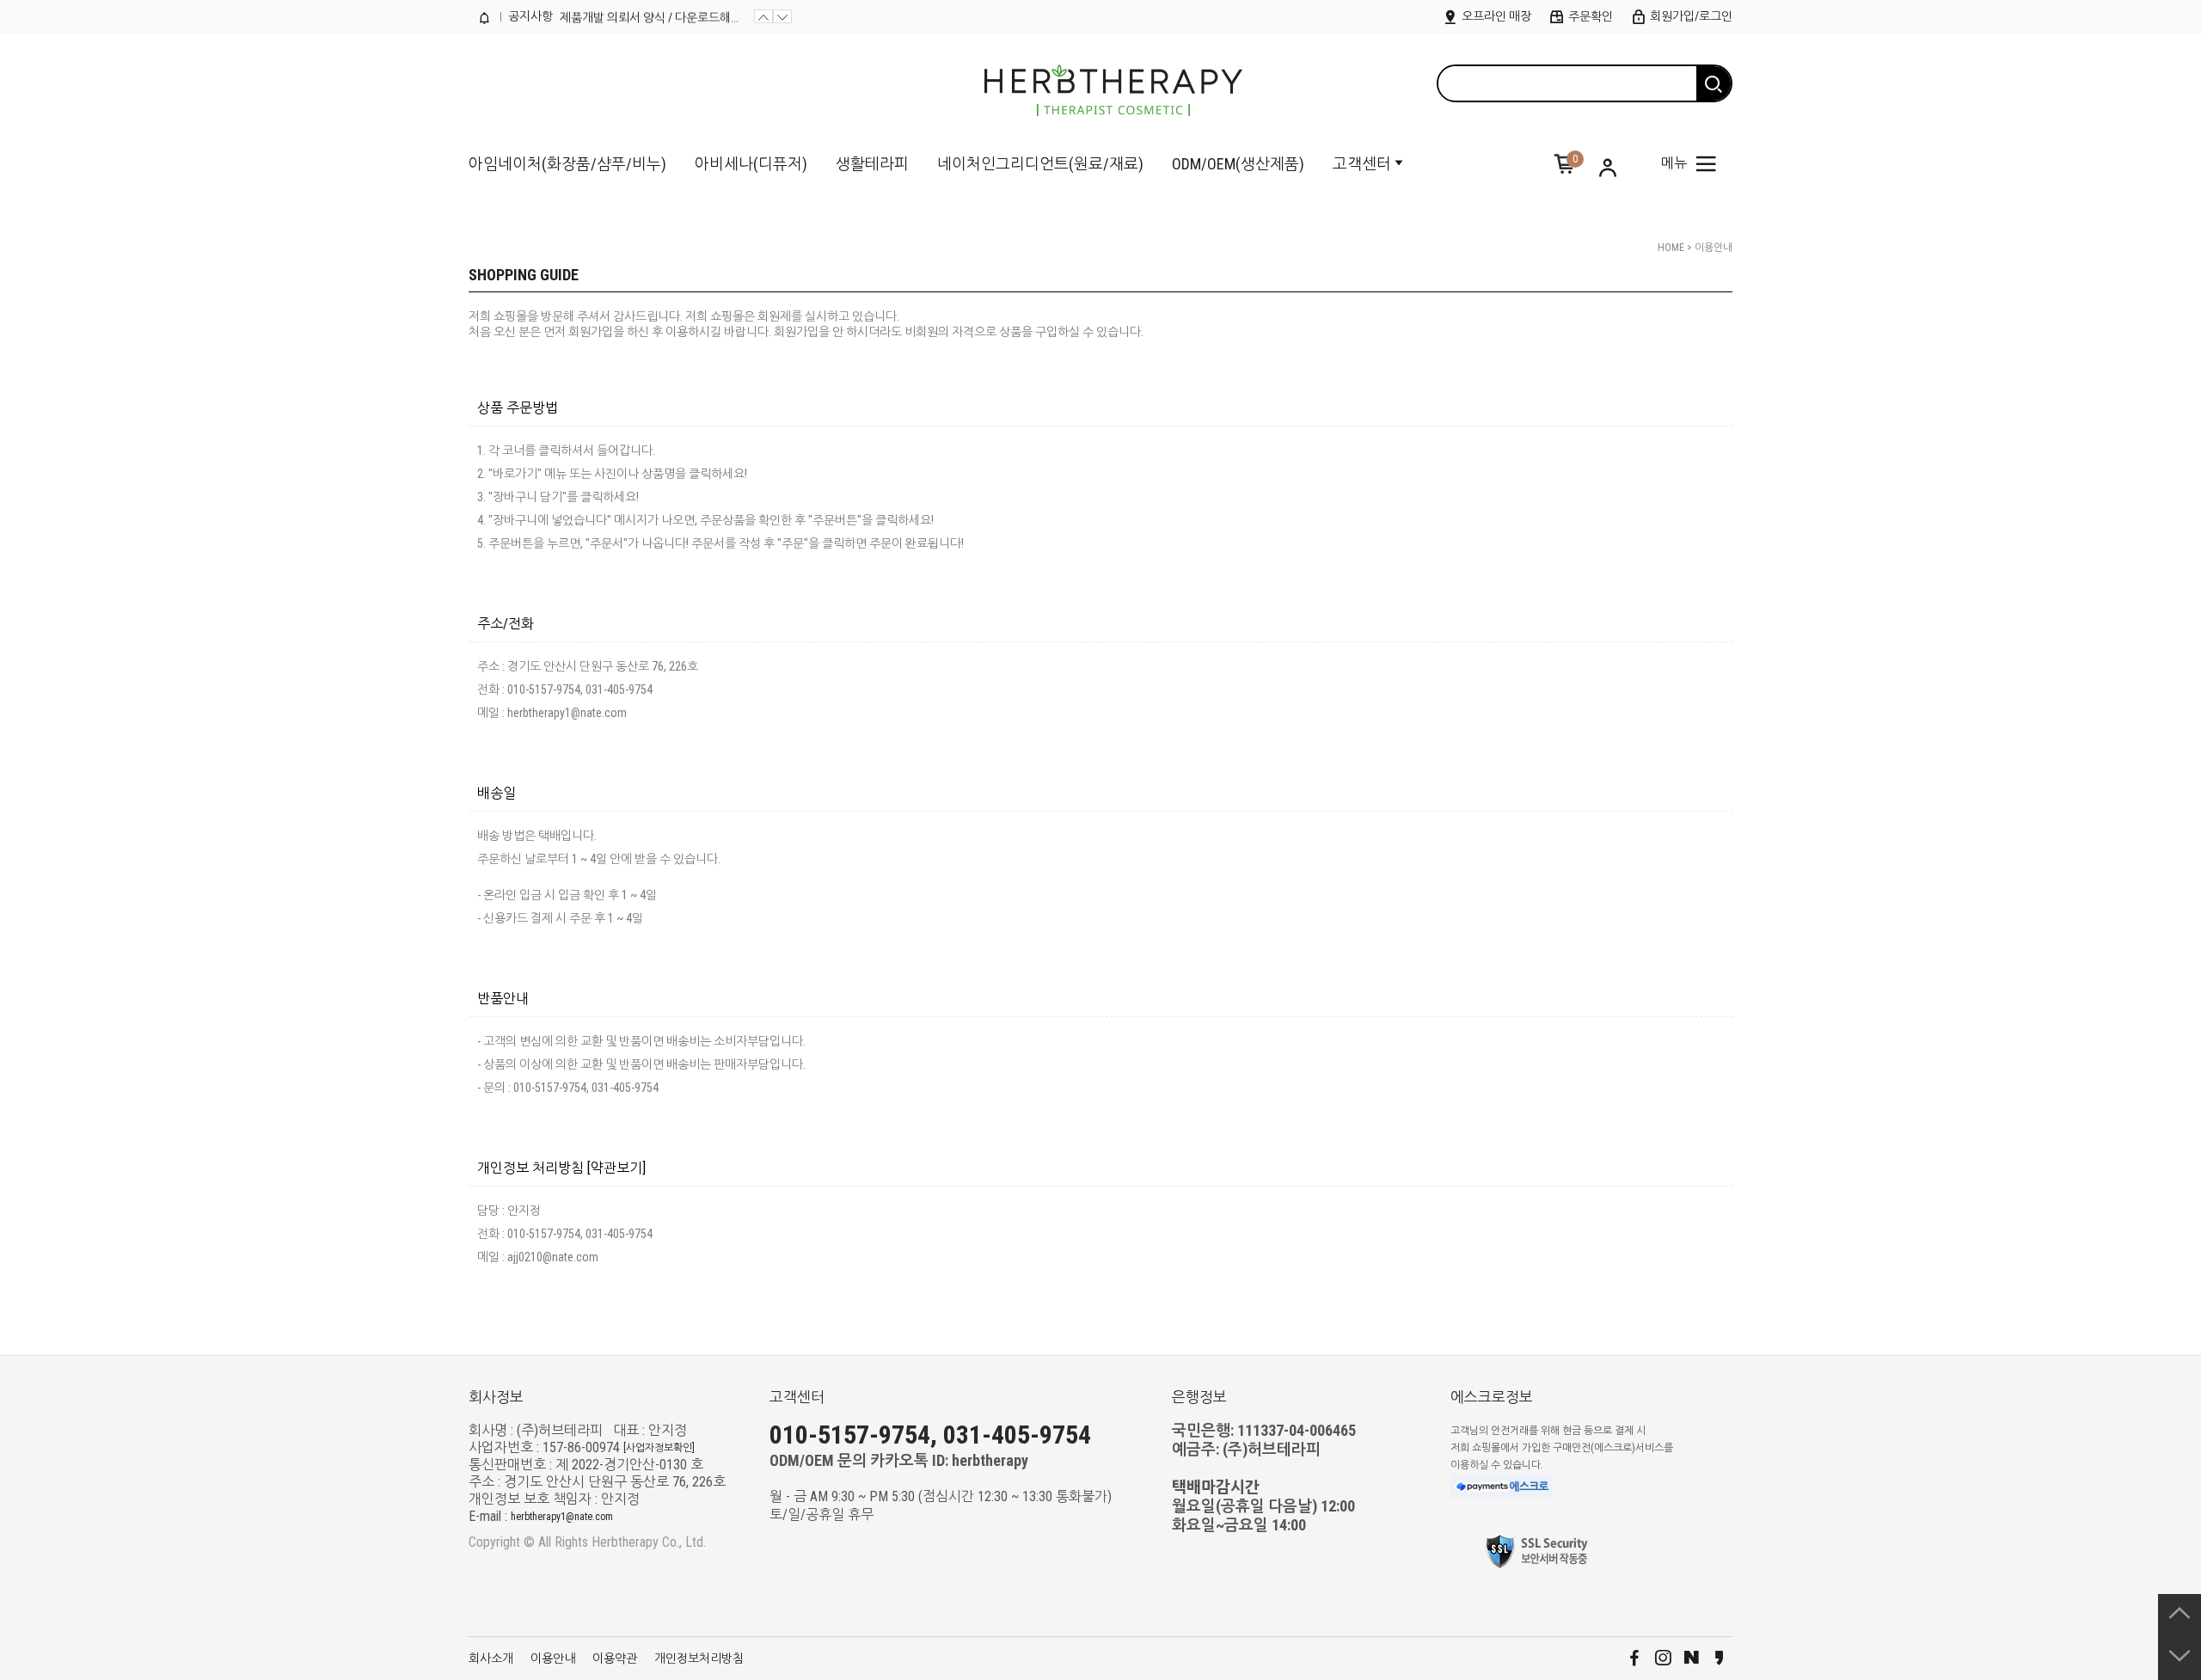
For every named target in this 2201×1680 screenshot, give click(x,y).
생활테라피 (872, 164)
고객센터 (1362, 164)
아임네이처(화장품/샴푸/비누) (567, 164)
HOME (1671, 248)
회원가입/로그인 (1690, 16)
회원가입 (591, 332)
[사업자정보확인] (659, 1448)
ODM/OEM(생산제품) (1238, 164)
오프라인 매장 (1495, 16)
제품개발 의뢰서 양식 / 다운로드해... (649, 16)
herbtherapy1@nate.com (562, 1517)
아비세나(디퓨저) (751, 164)
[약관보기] (616, 1168)
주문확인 (1589, 16)
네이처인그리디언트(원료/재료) (1040, 164)
